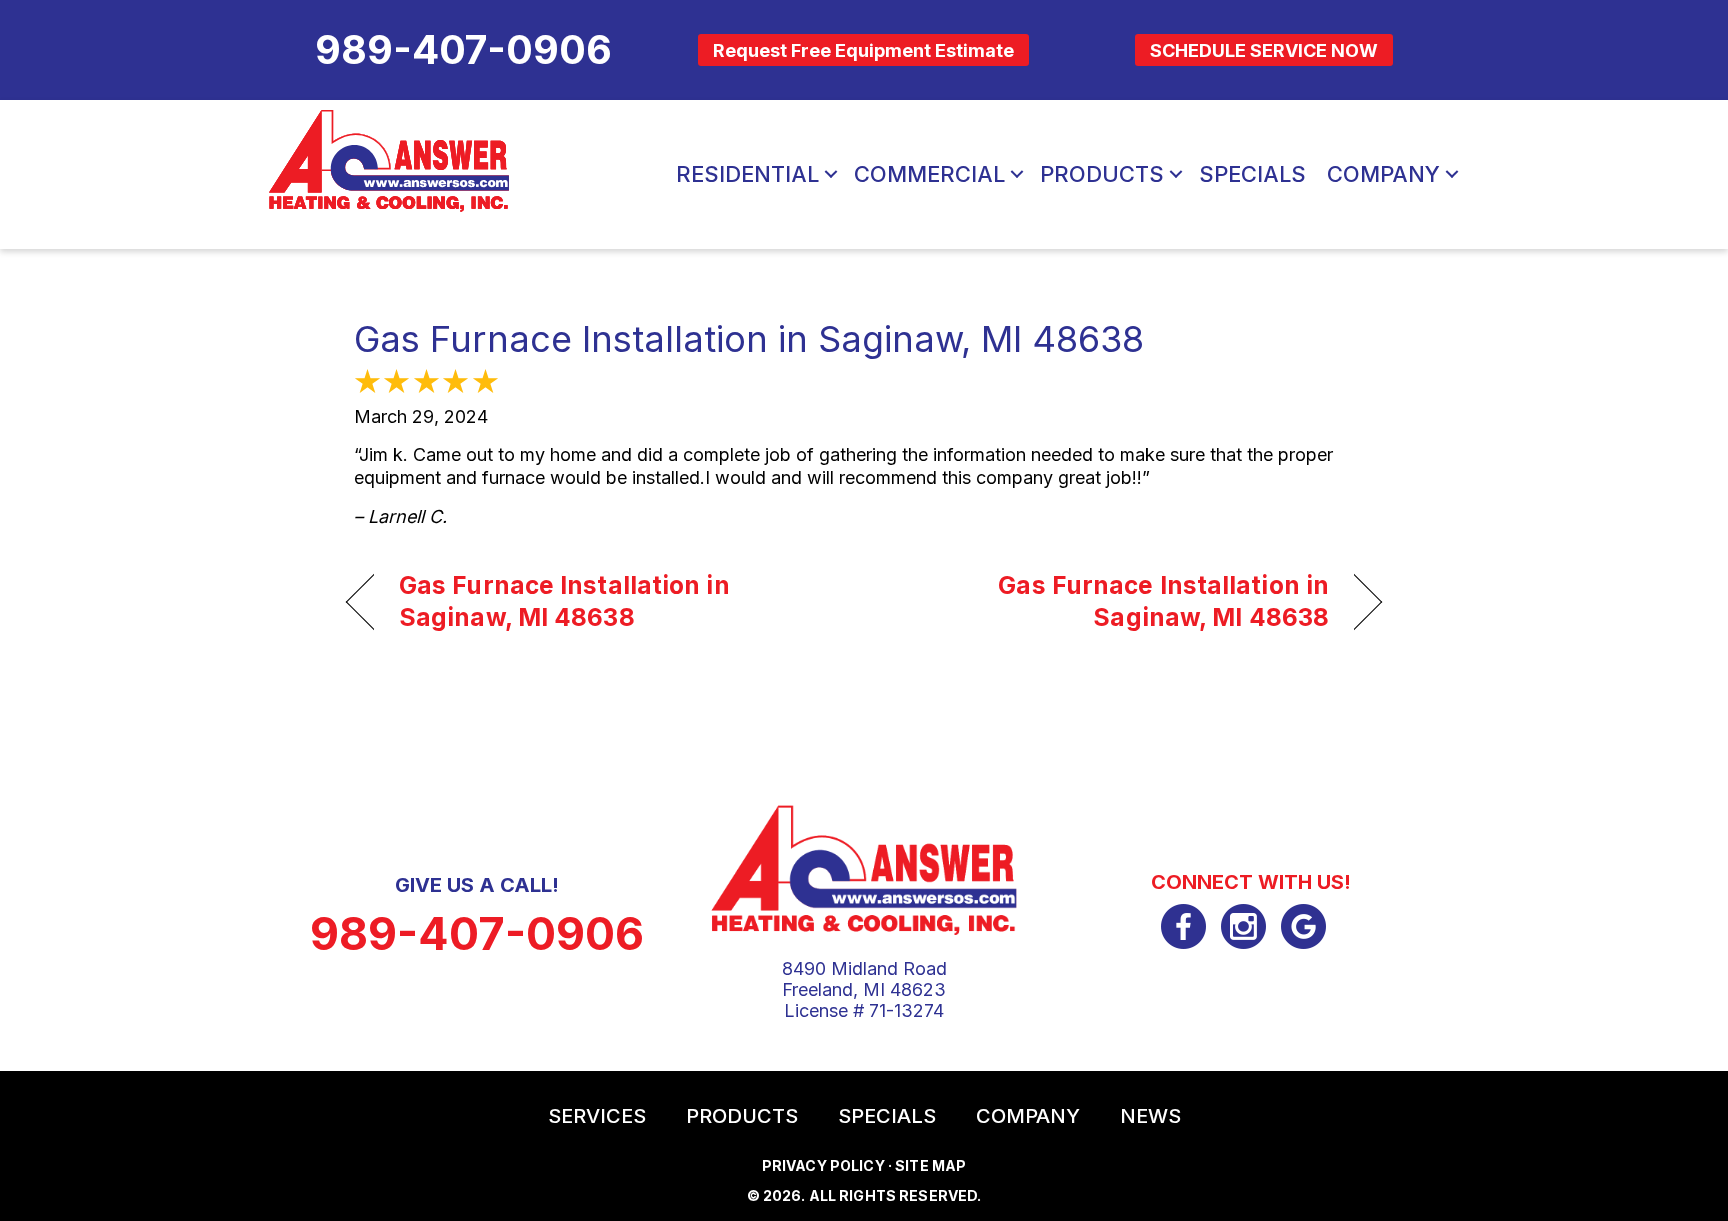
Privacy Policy (823, 1165)
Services (597, 1116)
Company (1383, 174)
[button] (831, 174)
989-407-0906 (477, 933)
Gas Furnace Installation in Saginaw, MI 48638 (749, 339)
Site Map (930, 1165)
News (1150, 1116)
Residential (747, 174)
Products (1102, 174)
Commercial (929, 174)
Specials (1252, 174)
